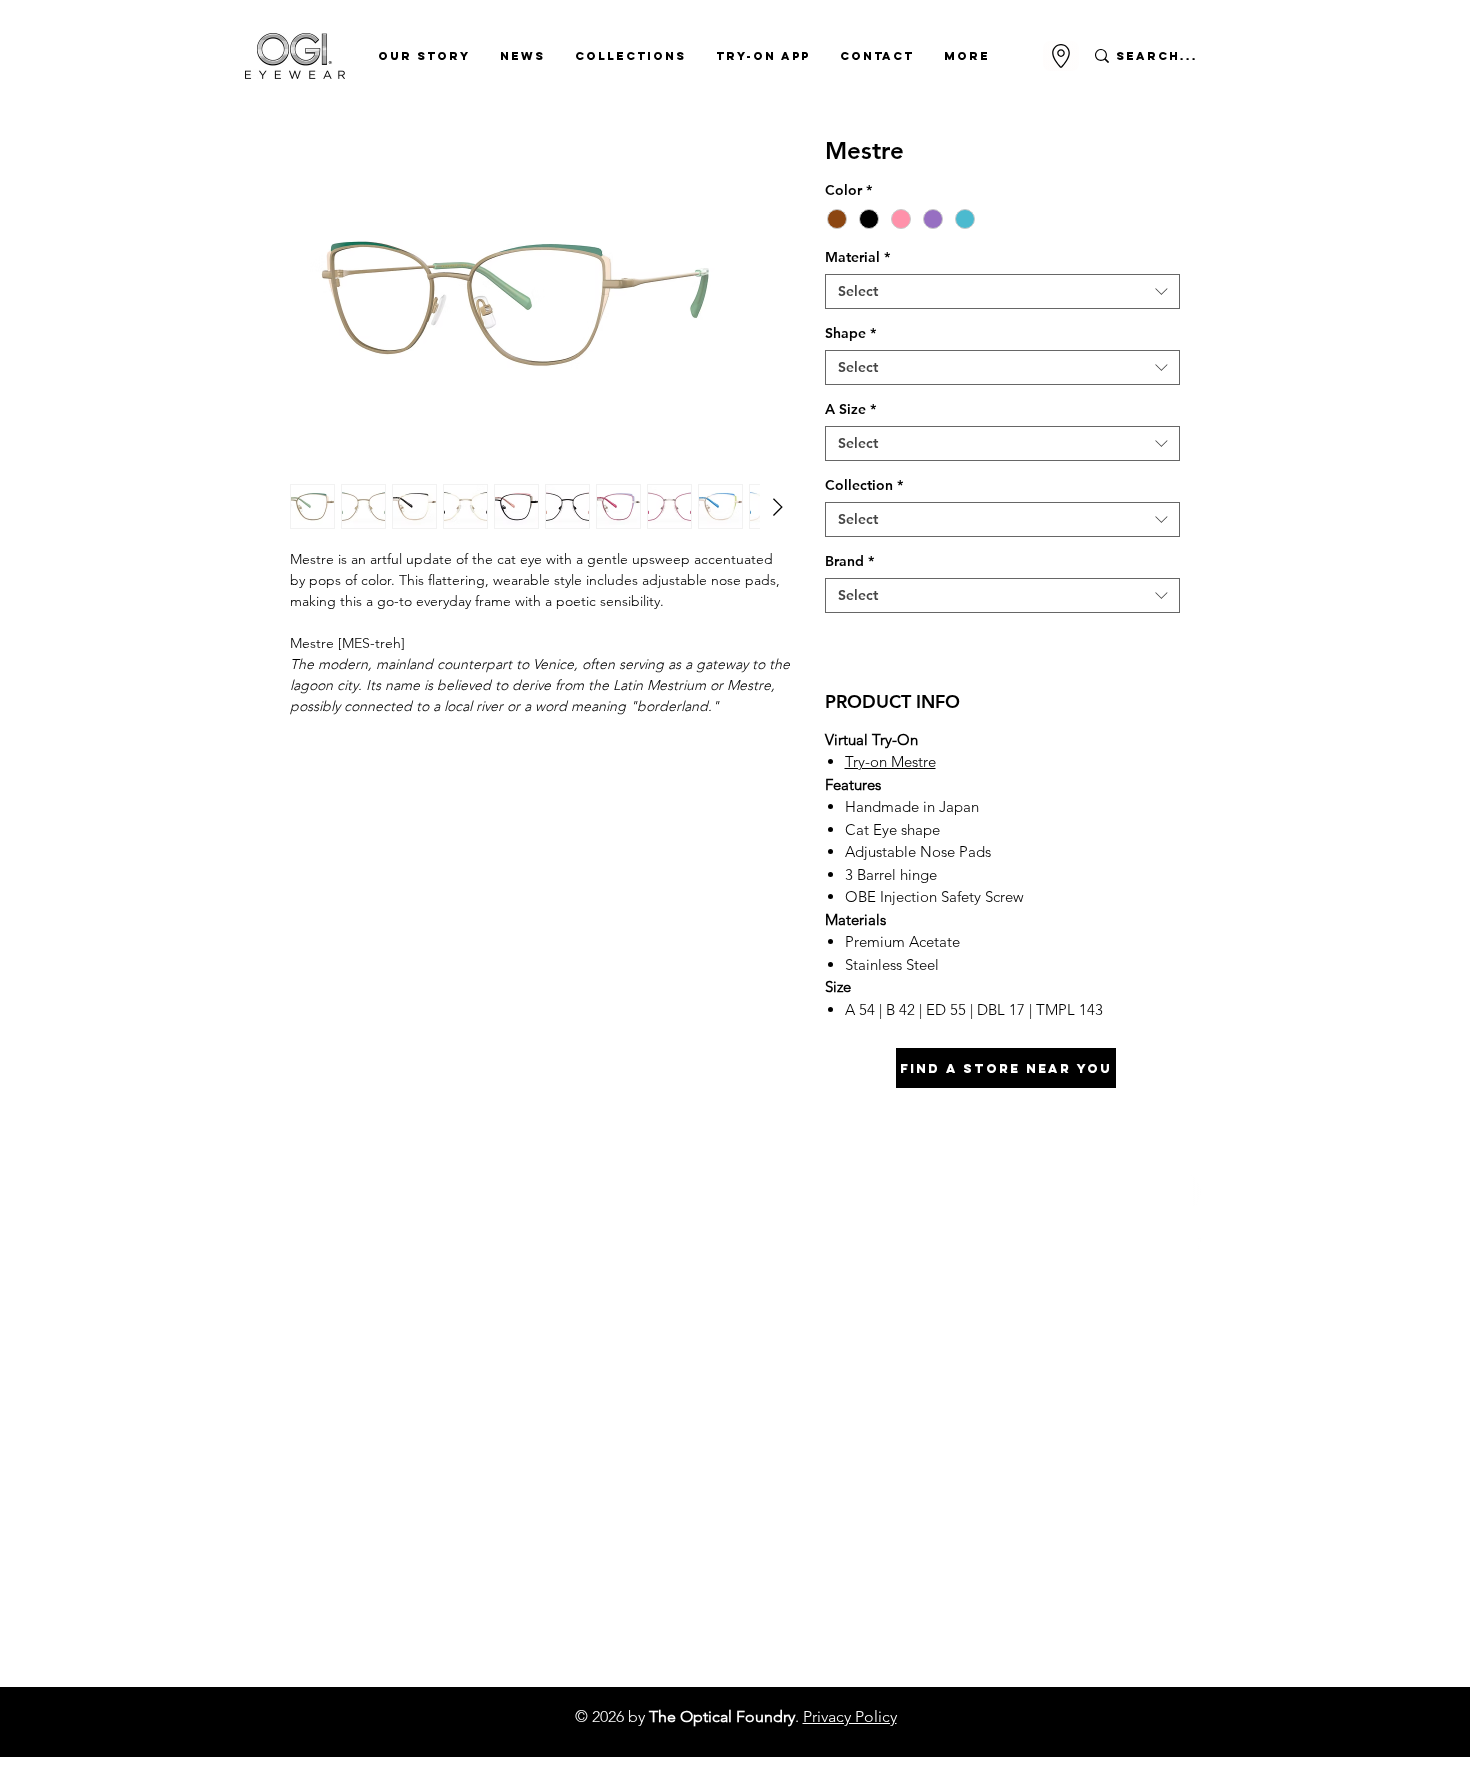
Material (857, 257)
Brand (849, 561)
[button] (424, 56)
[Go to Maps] (1061, 56)
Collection (864, 485)
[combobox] (1002, 291)
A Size (850, 409)
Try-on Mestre (890, 761)
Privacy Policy (850, 1716)
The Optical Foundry (722, 1716)
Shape (850, 333)
